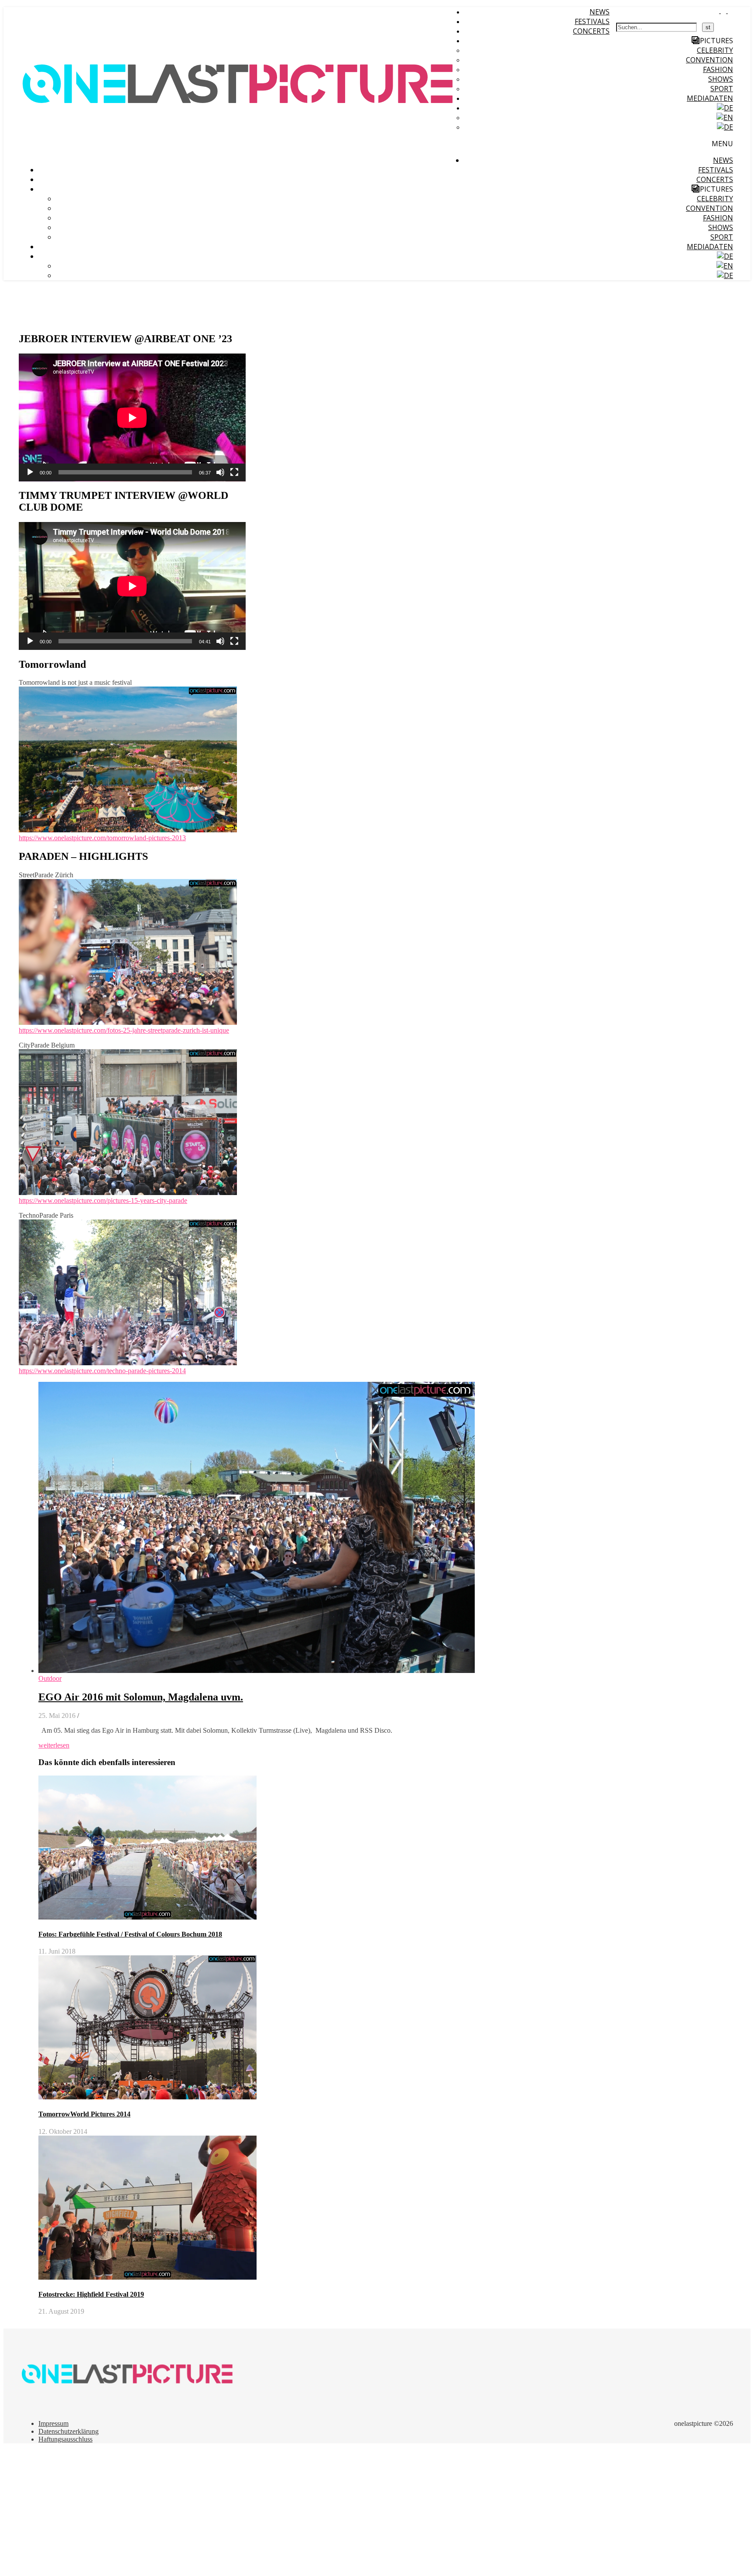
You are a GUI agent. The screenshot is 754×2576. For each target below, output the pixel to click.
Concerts (591, 31)
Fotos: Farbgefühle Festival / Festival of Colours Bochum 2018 (130, 1934)
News (600, 12)
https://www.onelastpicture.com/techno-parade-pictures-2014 (102, 1371)
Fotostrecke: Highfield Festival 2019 (91, 2294)
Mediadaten (710, 98)
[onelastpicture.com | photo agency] (239, 157)
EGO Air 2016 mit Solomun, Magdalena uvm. (141, 1697)
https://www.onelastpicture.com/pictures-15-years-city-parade (103, 1200)
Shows (721, 79)
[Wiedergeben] (30, 472)
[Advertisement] (265, 2511)
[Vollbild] (234, 472)
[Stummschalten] (220, 472)
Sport (722, 89)
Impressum (53, 2423)
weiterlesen (54, 1745)
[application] (132, 417)
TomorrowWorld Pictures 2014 (84, 2114)
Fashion (718, 69)
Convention (709, 60)
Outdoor (50, 1678)
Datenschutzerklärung (69, 2431)
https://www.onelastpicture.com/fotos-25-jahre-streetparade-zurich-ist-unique (124, 1030)
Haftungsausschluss (65, 2439)
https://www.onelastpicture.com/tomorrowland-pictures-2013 (102, 838)
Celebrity (715, 50)
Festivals (592, 21)
